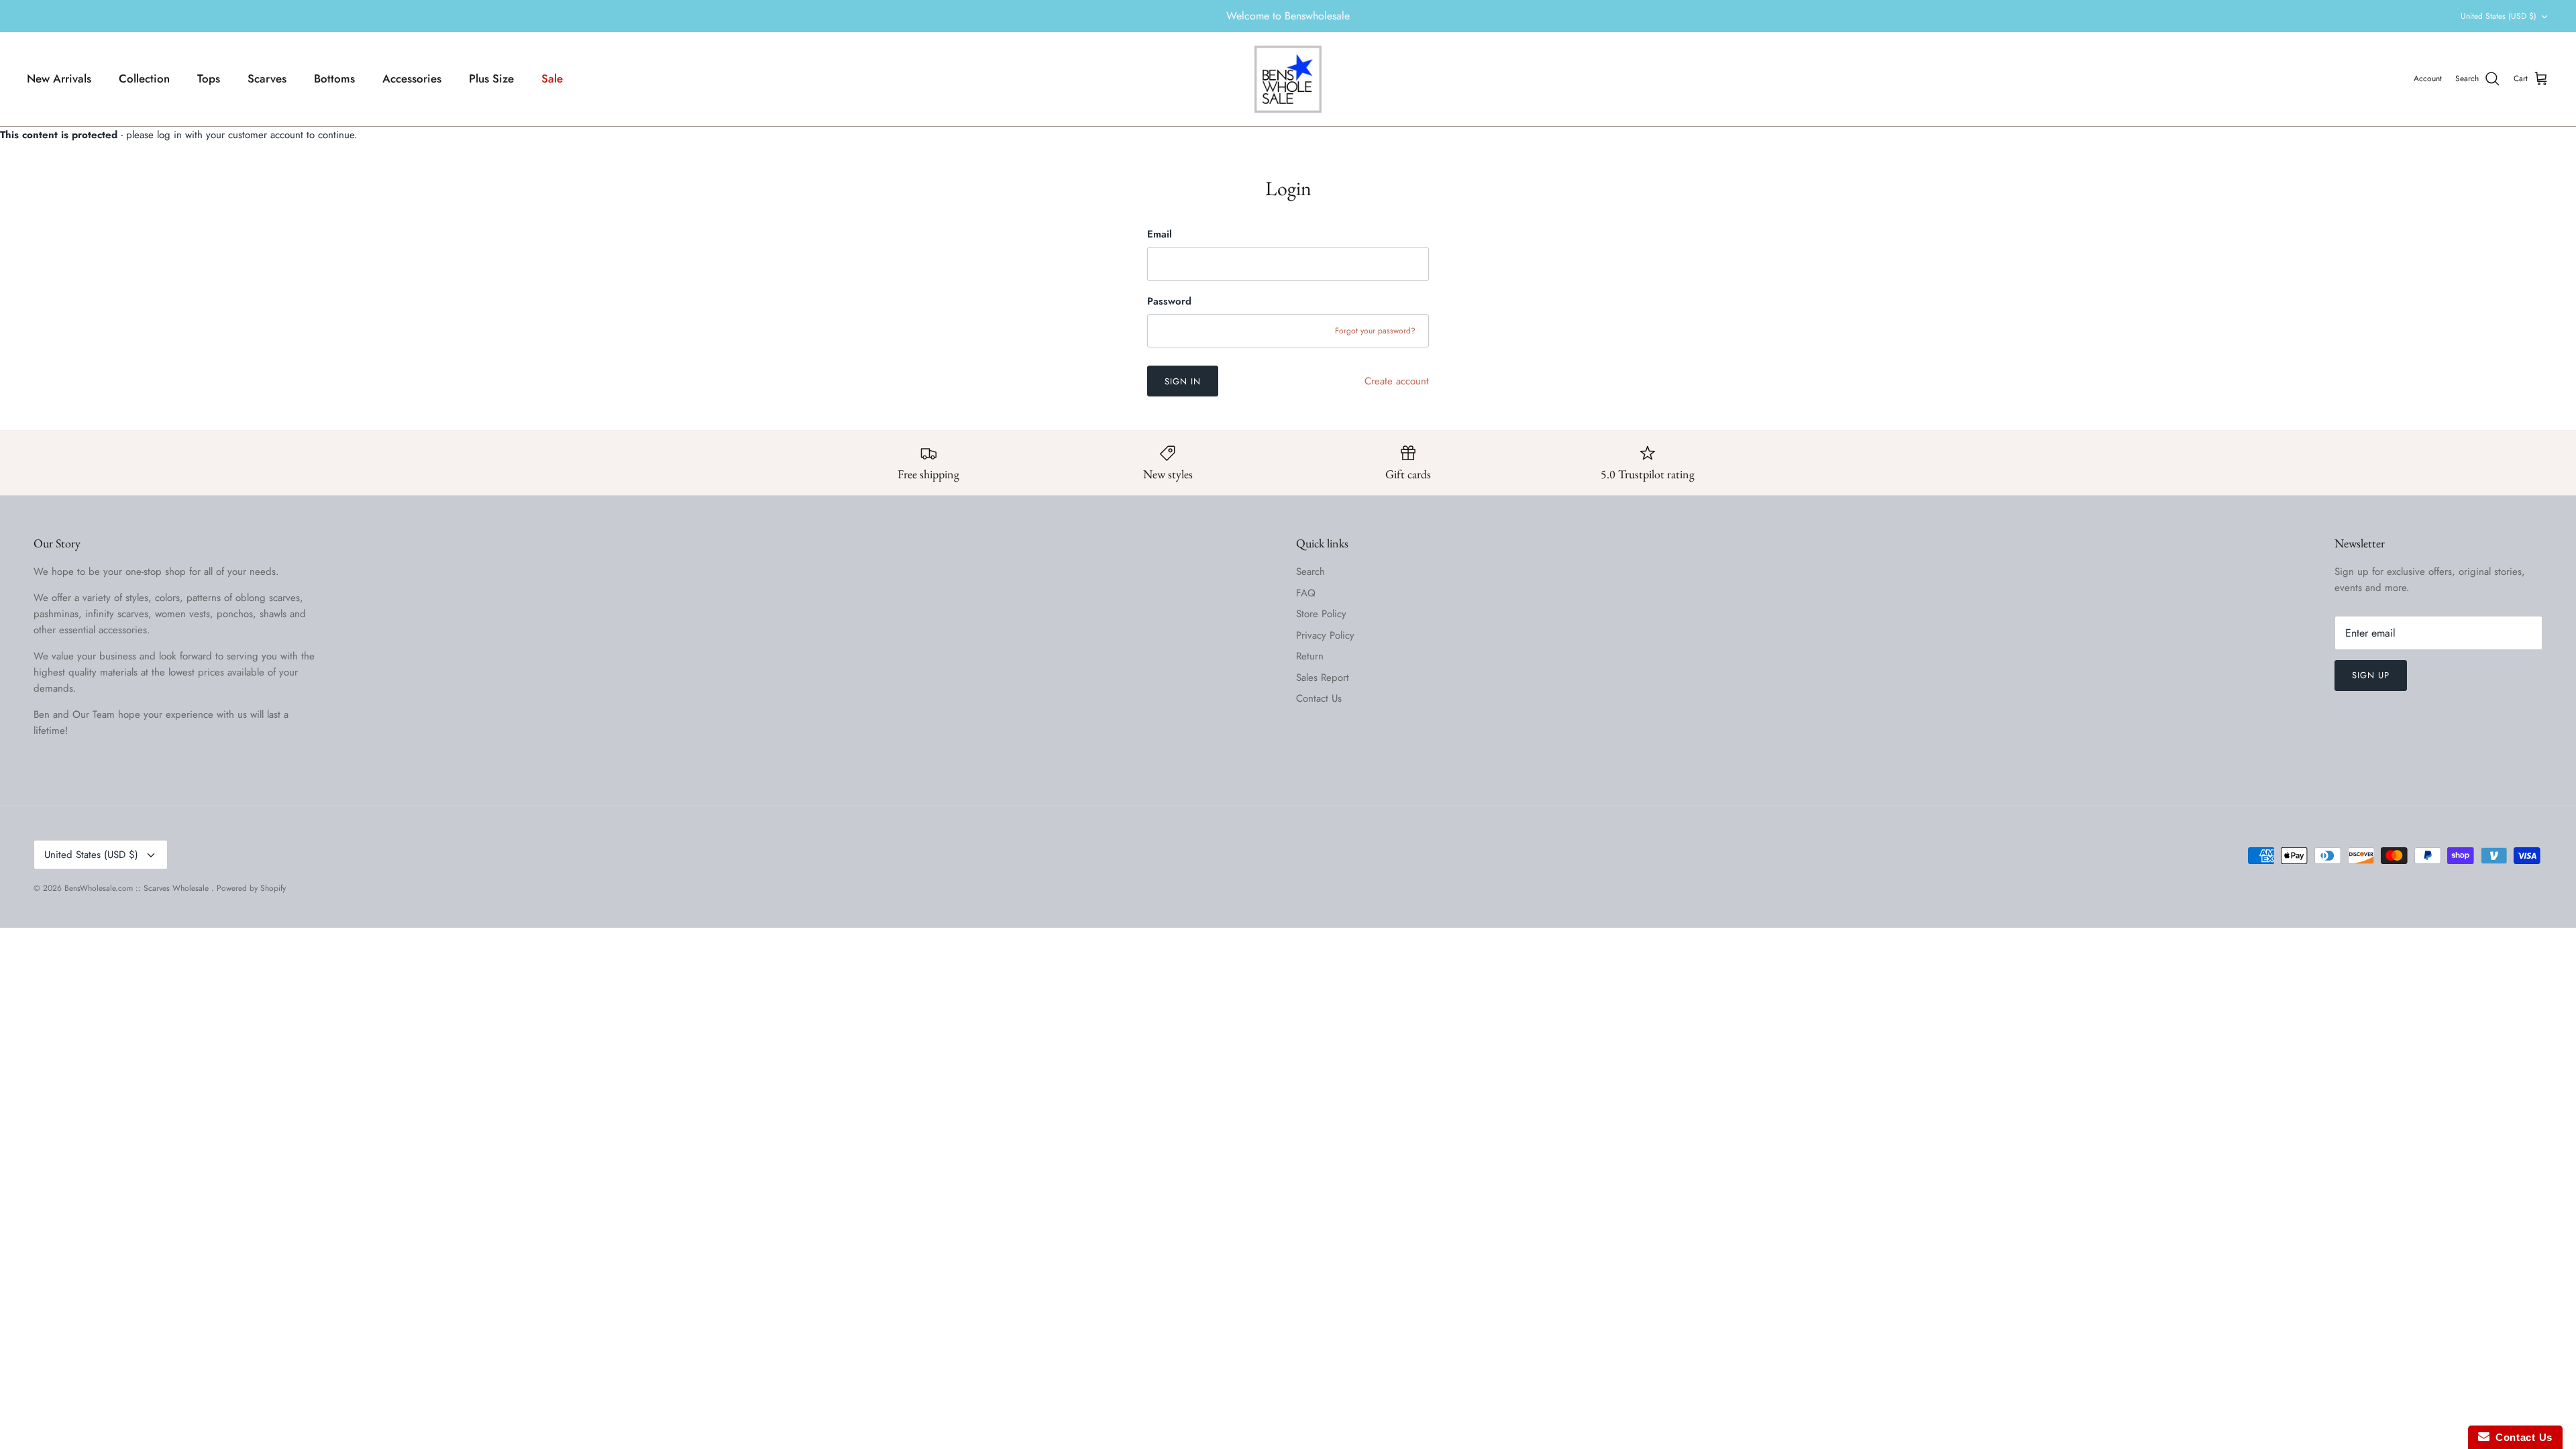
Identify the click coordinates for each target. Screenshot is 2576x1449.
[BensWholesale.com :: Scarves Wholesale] (1288, 79)
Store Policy (1321, 614)
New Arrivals (59, 78)
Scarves (267, 78)
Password (1169, 302)
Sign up (2371, 675)
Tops (209, 78)
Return (1310, 656)
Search (1310, 572)
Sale (552, 78)
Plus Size (491, 78)
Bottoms (334, 78)
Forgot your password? (1375, 331)
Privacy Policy (1325, 635)
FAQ (1306, 593)
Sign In (1183, 381)
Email (1160, 234)
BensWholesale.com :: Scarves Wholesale (138, 888)
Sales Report (1323, 678)
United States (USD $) (2499, 16)
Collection (144, 78)
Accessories (412, 78)
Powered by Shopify (251, 888)
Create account (1397, 381)
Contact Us (1319, 698)
